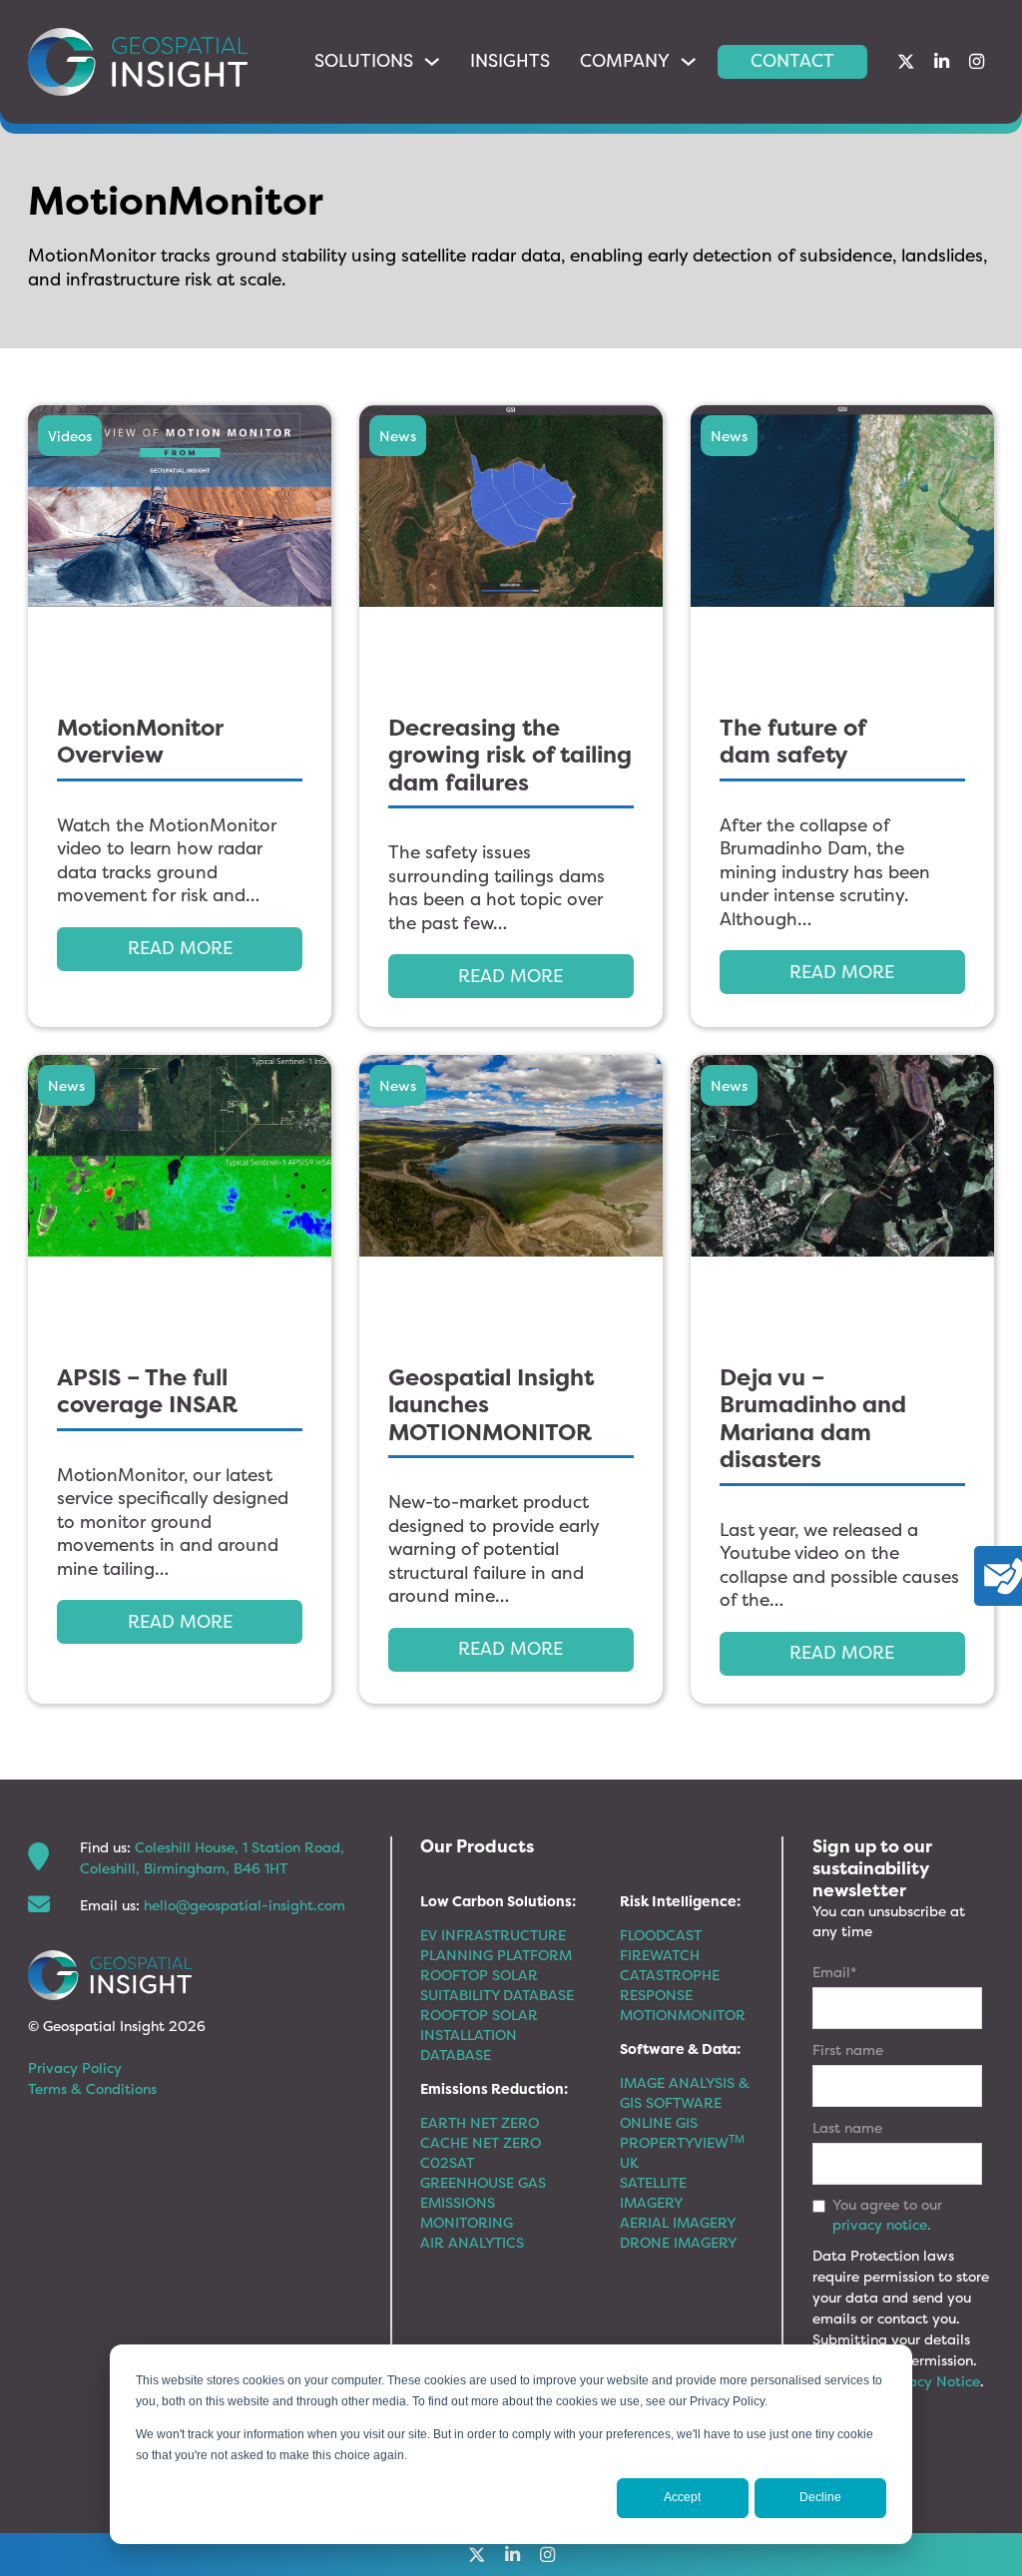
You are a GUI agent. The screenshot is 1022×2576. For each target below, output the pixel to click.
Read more (180, 948)
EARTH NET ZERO (480, 2122)
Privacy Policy (75, 2067)
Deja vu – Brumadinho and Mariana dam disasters (813, 1418)
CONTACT (792, 61)
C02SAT (447, 2162)
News (398, 436)
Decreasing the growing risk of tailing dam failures (510, 755)
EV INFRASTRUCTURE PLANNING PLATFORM (496, 1945)
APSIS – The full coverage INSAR (147, 1391)
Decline (820, 2497)
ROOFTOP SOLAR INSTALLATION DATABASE (479, 2035)
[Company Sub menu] (688, 61)
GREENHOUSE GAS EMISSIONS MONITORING (483, 2202)
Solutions (364, 61)
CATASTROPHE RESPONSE (670, 1985)
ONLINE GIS (659, 2122)
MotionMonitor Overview (140, 741)
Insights (510, 61)
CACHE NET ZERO (481, 2142)
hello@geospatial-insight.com (245, 1905)
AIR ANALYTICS (472, 2242)
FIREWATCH (660, 1955)
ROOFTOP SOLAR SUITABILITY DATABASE (497, 1985)
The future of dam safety (793, 741)
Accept (682, 2497)
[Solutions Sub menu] (432, 61)
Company (625, 61)
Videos (70, 436)
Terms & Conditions (92, 2088)
